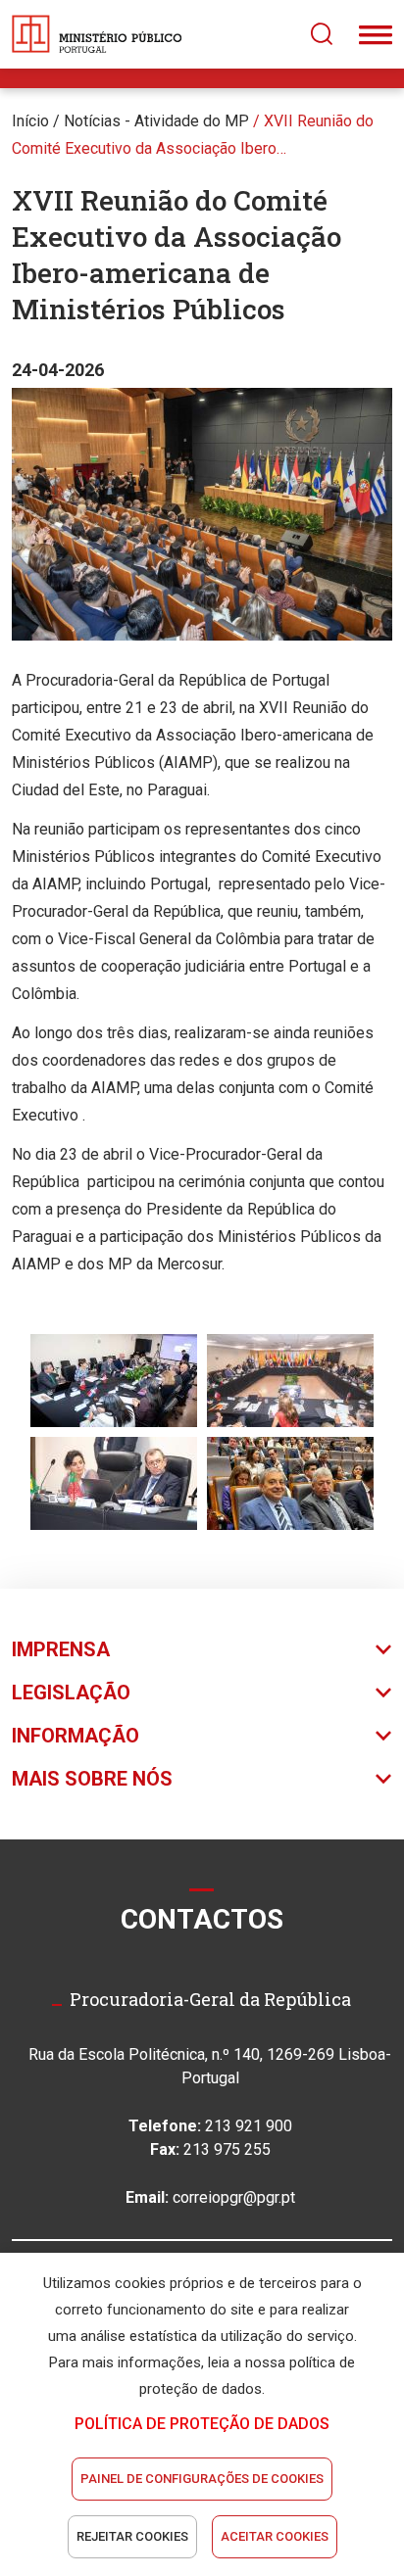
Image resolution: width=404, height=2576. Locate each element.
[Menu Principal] (376, 34)
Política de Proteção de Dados (202, 2424)
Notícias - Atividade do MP (156, 121)
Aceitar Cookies (275, 2536)
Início (30, 121)
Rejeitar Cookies (132, 2536)
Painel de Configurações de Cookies (202, 2479)
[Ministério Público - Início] (97, 34)
